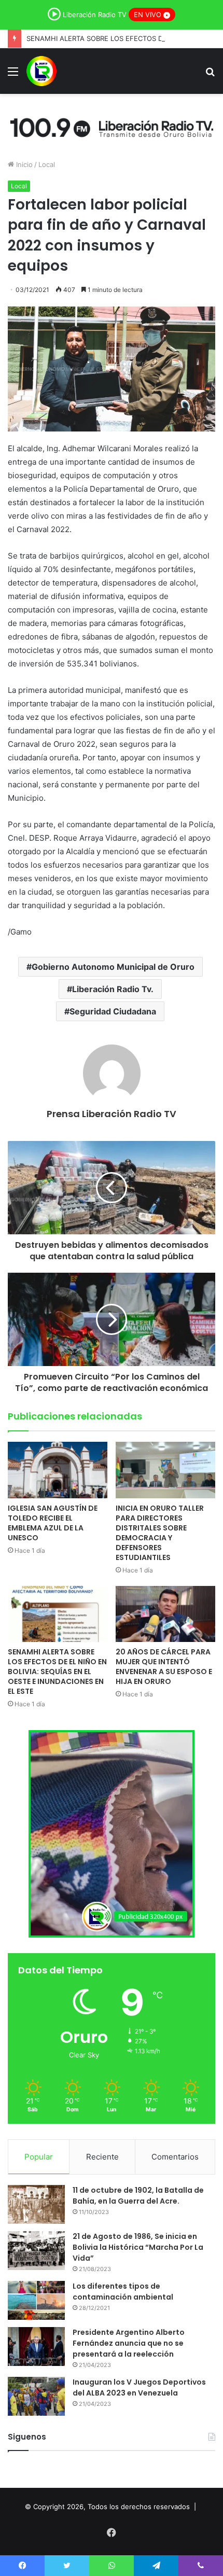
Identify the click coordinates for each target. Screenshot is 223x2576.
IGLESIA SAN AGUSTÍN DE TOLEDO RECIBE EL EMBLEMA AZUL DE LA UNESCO (53, 1523)
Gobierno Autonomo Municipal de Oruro (113, 967)
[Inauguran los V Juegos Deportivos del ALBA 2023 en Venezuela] (36, 2396)
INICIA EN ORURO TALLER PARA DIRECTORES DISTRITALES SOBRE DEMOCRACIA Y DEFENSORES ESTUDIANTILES (160, 1533)
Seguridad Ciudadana (113, 1011)
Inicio (23, 164)
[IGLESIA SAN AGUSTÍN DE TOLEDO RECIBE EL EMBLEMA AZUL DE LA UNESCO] (58, 1470)
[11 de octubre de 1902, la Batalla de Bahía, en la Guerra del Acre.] (36, 2204)
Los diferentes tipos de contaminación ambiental (123, 2292)
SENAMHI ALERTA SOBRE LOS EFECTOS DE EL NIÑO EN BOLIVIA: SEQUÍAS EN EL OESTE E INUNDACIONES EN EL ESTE (57, 1672)
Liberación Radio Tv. (113, 989)
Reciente (102, 2157)
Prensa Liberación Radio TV (112, 1114)
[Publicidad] (112, 126)
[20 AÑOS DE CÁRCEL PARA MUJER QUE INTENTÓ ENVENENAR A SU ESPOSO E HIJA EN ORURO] (165, 1614)
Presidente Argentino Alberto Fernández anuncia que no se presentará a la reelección (129, 2343)
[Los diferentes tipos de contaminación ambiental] (36, 2300)
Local (47, 164)
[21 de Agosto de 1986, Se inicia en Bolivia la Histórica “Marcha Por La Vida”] (36, 2251)
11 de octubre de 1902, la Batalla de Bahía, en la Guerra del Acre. (138, 2196)
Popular (39, 2157)
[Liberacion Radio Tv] (41, 71)
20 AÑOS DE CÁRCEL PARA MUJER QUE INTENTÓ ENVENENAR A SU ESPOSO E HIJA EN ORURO (164, 1667)
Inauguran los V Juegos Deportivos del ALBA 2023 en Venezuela (139, 2387)
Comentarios (175, 2157)
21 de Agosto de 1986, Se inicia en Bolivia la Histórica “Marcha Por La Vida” (138, 2247)
